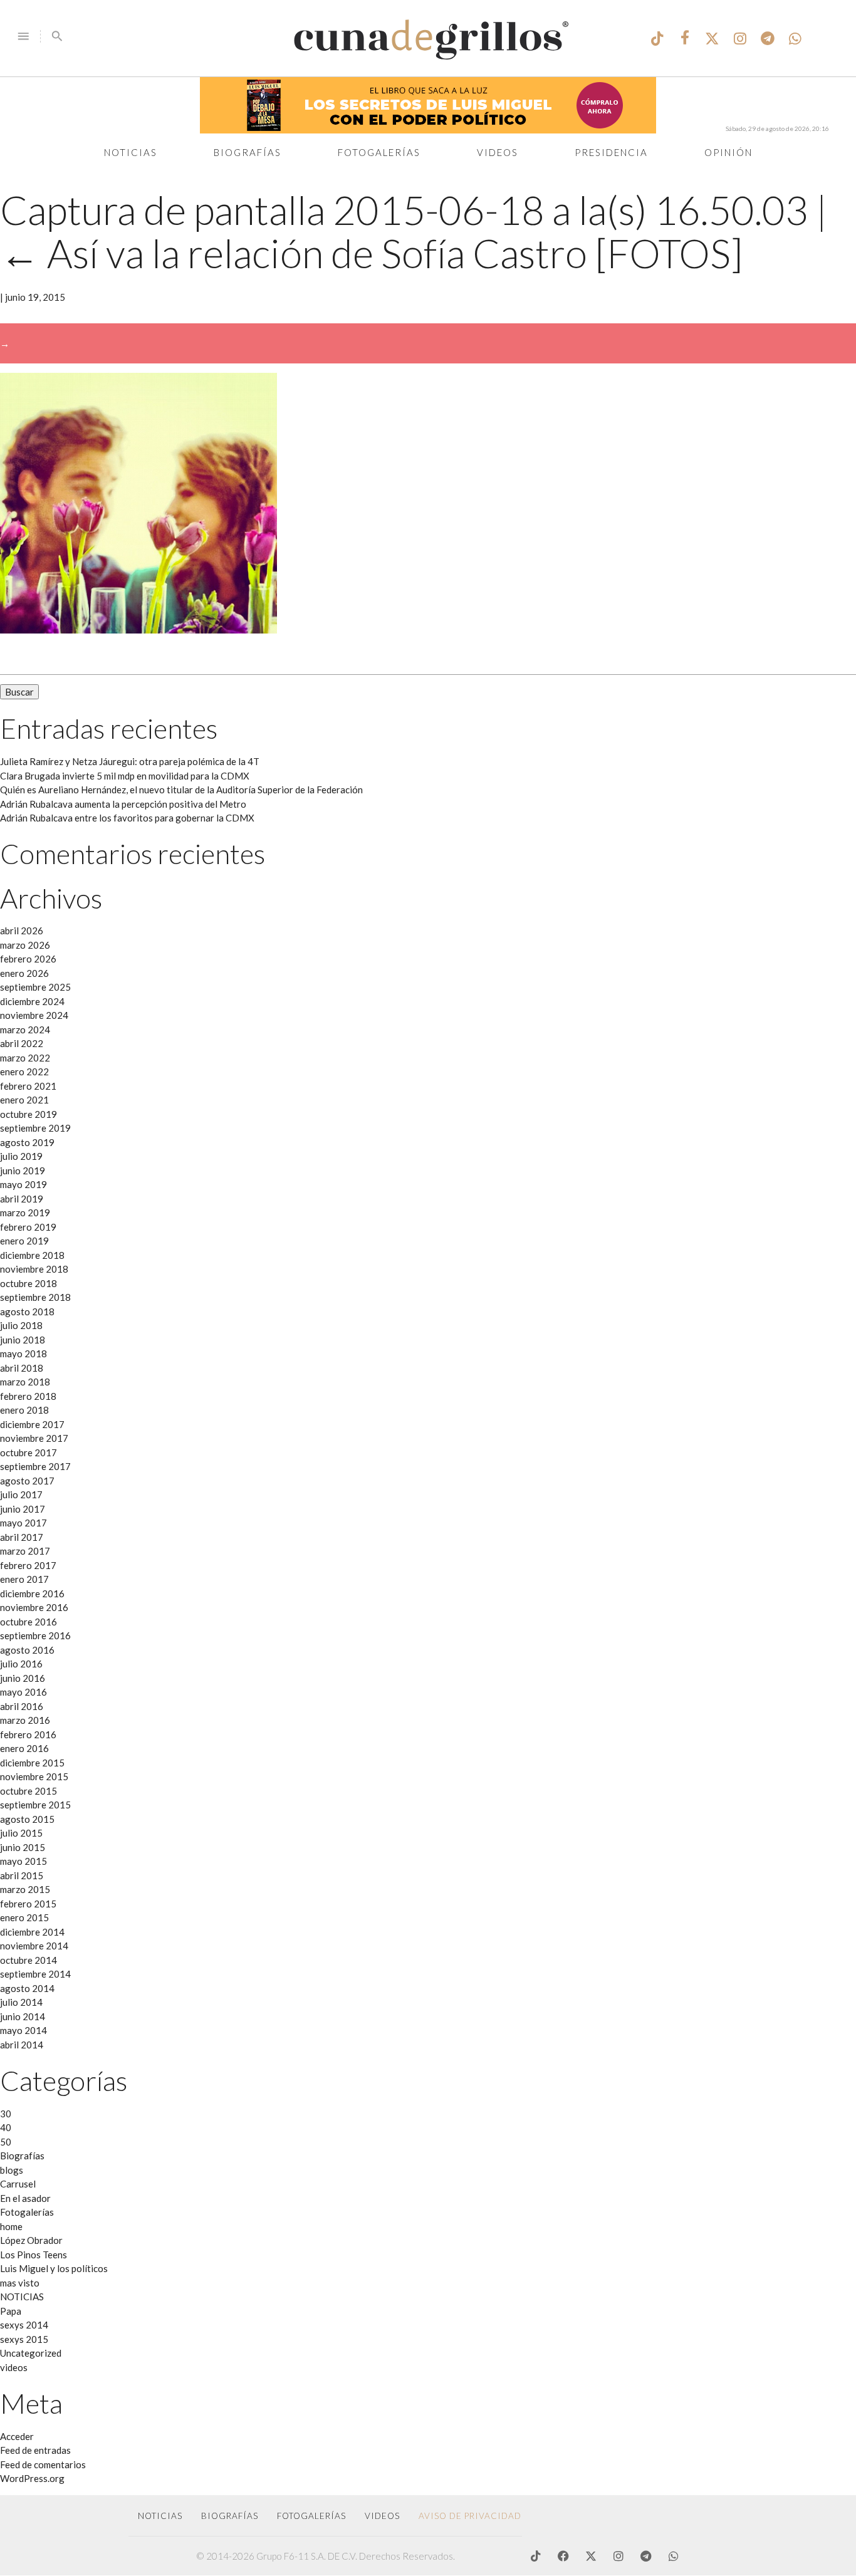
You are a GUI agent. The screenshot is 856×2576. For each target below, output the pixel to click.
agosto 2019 (27, 1142)
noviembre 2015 (34, 1776)
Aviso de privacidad (470, 2516)
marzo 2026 (25, 945)
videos (14, 2367)
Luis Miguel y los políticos (54, 2268)
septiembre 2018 (35, 1297)
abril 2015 (22, 1875)
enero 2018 (24, 1410)
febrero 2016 (28, 1734)
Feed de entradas (35, 2450)
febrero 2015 (28, 1904)
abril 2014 (22, 2045)
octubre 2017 (29, 1452)
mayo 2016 (23, 1692)
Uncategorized (31, 2353)
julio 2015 (21, 1833)
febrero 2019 (28, 1227)
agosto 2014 (27, 1988)
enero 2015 (24, 1917)
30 (6, 2114)
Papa (11, 2311)
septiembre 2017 (35, 1466)
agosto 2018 (27, 1311)
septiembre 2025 (35, 987)
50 (6, 2142)
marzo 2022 (25, 1058)
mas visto (20, 2283)
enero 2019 (24, 1241)
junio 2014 (23, 2016)
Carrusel (18, 2184)
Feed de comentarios (43, 2464)
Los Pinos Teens (34, 2255)
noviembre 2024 (34, 1015)
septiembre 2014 (35, 1974)
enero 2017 (24, 1579)
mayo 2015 (23, 1861)
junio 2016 (23, 1678)
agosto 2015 (27, 1819)
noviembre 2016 (34, 1607)
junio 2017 (23, 1509)
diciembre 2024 (32, 1001)
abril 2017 (22, 1537)
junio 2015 (23, 1847)
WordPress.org (32, 2478)
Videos (498, 152)
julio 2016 (21, 1664)
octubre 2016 (29, 1622)
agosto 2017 (27, 1481)
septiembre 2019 (35, 1128)
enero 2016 (24, 1748)
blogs (12, 2170)
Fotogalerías (379, 152)
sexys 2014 (24, 2325)
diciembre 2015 (32, 1763)
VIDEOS (382, 2516)
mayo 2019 (23, 1184)
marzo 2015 (25, 1889)
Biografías (248, 152)
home (11, 2226)
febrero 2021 (28, 1086)
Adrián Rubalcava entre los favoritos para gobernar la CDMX (127, 818)
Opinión (728, 152)
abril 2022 (22, 1043)
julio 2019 (21, 1156)
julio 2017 (21, 1494)
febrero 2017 (28, 1565)
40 (6, 2127)
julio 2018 (21, 1325)
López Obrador (31, 2240)
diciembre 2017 (32, 1424)
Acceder (17, 2436)
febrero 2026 (28, 959)
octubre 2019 (29, 1114)
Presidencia (611, 152)
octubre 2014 (29, 1960)
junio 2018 (23, 1340)
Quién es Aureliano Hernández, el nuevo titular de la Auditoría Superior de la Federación (181, 790)
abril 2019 (22, 1199)
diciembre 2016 (32, 1593)
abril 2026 (22, 931)
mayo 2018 (23, 1353)
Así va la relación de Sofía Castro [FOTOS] (372, 253)
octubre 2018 (29, 1283)
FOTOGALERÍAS (311, 2516)
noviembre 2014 (34, 1946)
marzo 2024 (25, 1030)
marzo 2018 (25, 1382)
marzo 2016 (25, 1720)
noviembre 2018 (34, 1269)
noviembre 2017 (34, 1438)
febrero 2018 (28, 1396)
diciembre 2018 (32, 1255)
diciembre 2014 (32, 1932)
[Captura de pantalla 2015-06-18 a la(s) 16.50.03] (138, 630)
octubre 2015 (29, 1791)
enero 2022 (24, 1072)
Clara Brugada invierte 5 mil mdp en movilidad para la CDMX (125, 776)
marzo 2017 (25, 1551)
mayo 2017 (23, 1523)
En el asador (25, 2198)
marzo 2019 (25, 1212)
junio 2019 (23, 1171)
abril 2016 (22, 1706)
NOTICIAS (22, 2297)
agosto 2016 (27, 1650)
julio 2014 (21, 2002)
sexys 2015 (24, 2339)
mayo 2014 (23, 2030)
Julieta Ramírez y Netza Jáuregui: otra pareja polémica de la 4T (130, 761)
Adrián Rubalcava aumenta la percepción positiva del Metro (123, 804)
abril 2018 (22, 1368)
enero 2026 (24, 973)
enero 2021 (24, 1100)
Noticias (131, 152)
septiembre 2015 (35, 1805)
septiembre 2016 (35, 1635)
